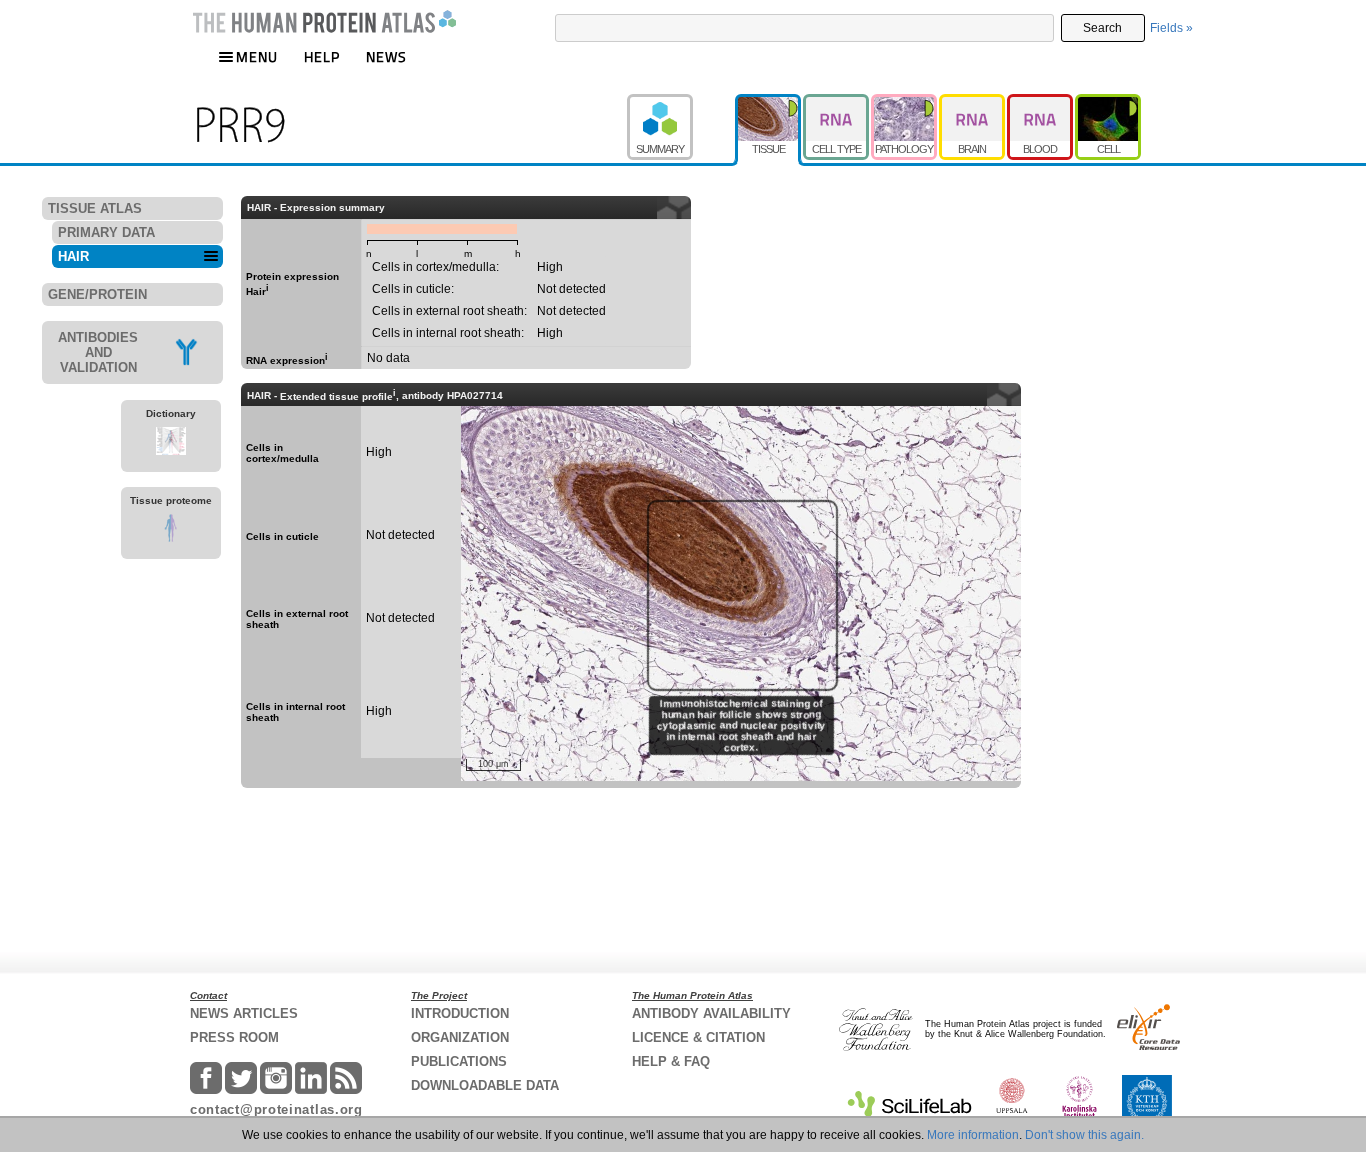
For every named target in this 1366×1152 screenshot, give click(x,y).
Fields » (1171, 28)
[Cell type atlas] (837, 103)
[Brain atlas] (973, 103)
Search (1102, 28)
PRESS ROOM (234, 1037)
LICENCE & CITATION (698, 1037)
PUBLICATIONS (459, 1061)
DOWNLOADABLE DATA (485, 1085)
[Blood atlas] (1041, 103)
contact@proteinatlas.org (276, 1109)
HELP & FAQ (671, 1061)
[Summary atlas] (681, 103)
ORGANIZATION (460, 1037)
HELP (322, 56)
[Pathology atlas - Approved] (905, 103)
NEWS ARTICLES (244, 1013)
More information (973, 1135)
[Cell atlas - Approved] (1108, 103)
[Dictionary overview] (171, 444)
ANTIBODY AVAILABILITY (711, 1013)
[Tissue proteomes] (171, 531)
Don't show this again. (1084, 1135)
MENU (257, 56)
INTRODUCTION (460, 1013)
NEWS (386, 56)
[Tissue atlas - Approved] (769, 103)
